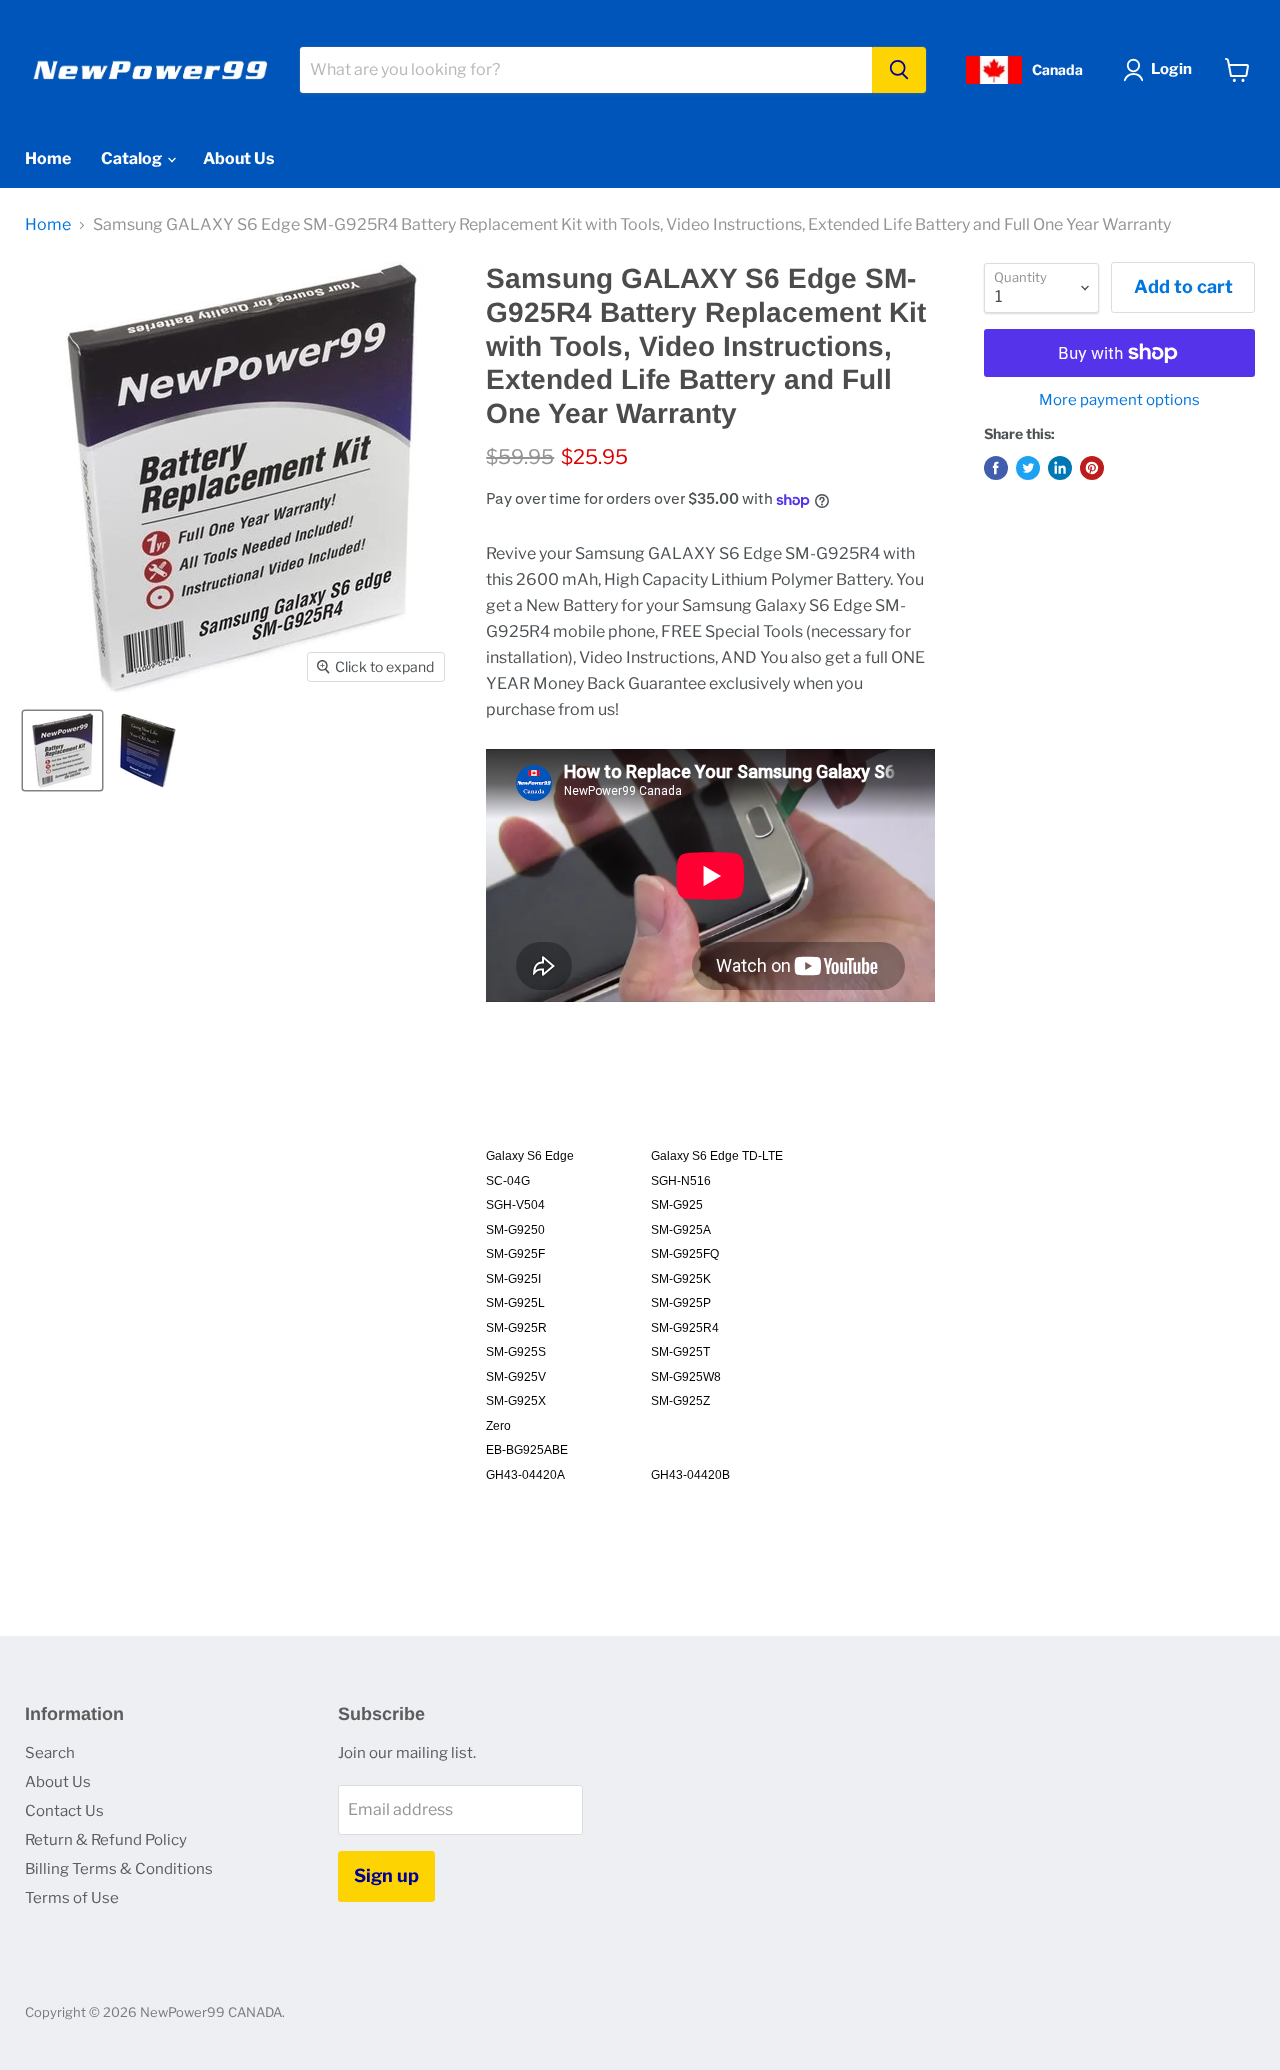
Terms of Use (72, 1898)
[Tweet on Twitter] (1028, 468)
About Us (238, 158)
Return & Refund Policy (106, 1840)
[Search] (899, 70)
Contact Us (64, 1811)
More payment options (1119, 400)
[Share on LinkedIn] (1060, 468)
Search (50, 1753)
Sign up (386, 1875)
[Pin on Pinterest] (1092, 468)
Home (48, 158)
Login (1171, 69)
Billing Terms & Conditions (119, 1869)
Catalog (133, 158)
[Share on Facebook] (996, 468)
